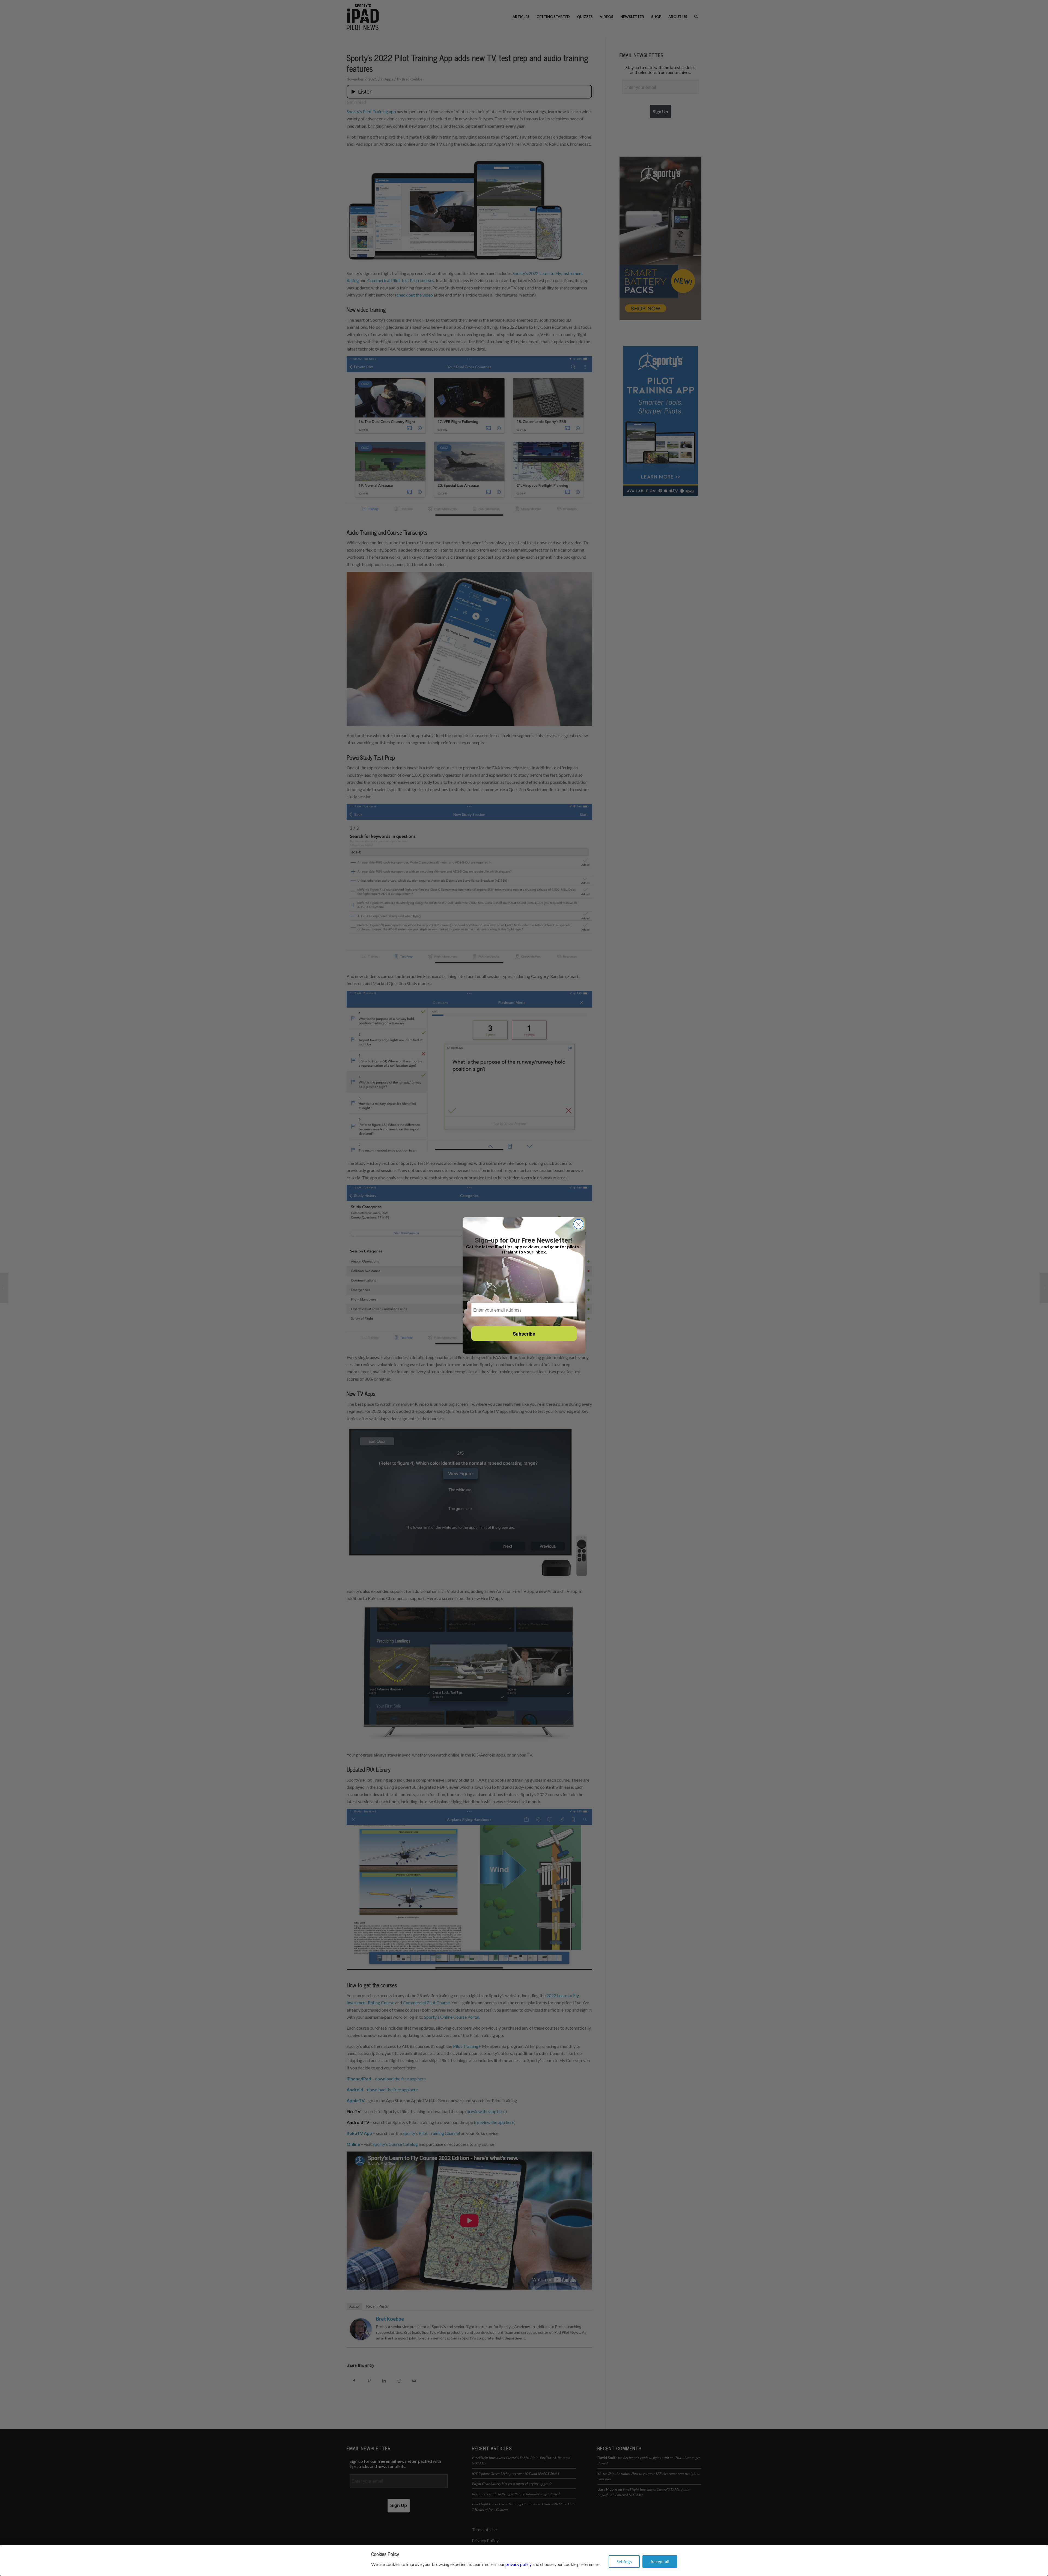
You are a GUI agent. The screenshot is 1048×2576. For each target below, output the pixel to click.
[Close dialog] (578, 1224)
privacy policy (519, 2564)
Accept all (660, 2561)
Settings (624, 2561)
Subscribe (524, 1334)
